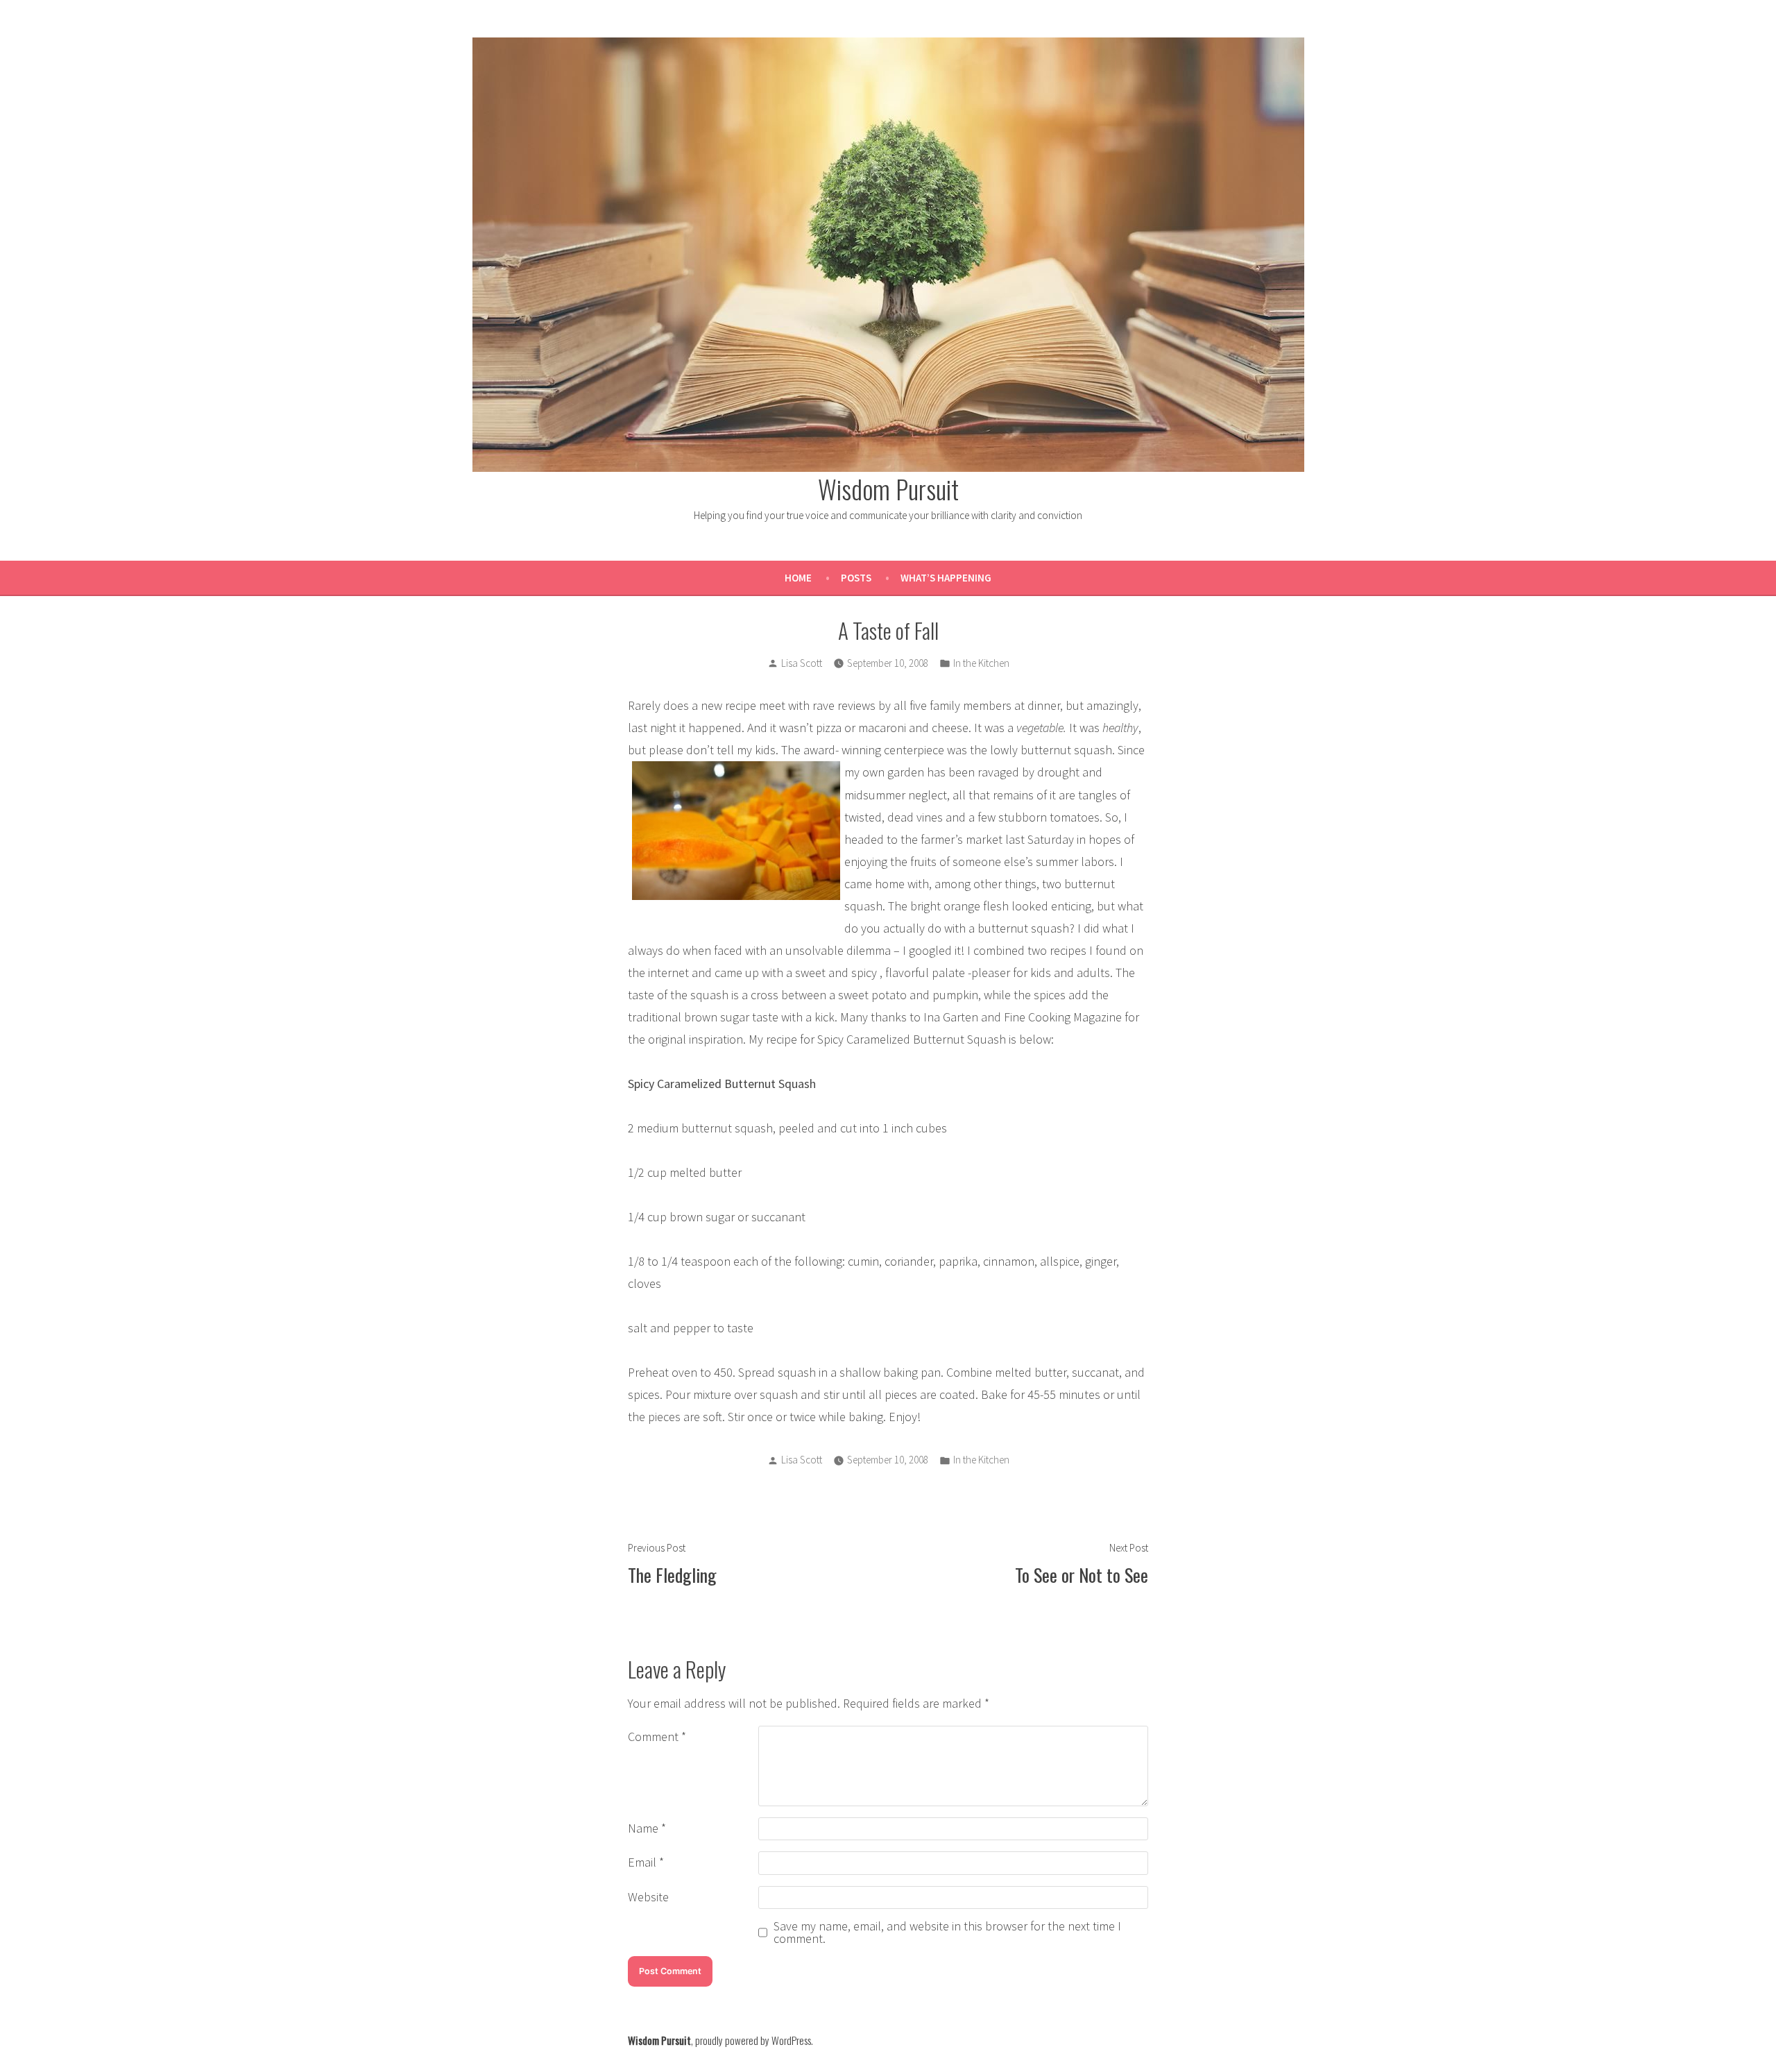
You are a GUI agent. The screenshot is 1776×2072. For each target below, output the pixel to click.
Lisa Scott (802, 663)
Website (648, 1897)
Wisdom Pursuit (888, 489)
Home (798, 578)
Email (646, 1862)
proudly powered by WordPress (753, 2040)
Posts (856, 578)
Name (647, 1828)
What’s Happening (946, 578)
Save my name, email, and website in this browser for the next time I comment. (947, 1933)
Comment (657, 1736)
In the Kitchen (981, 663)
